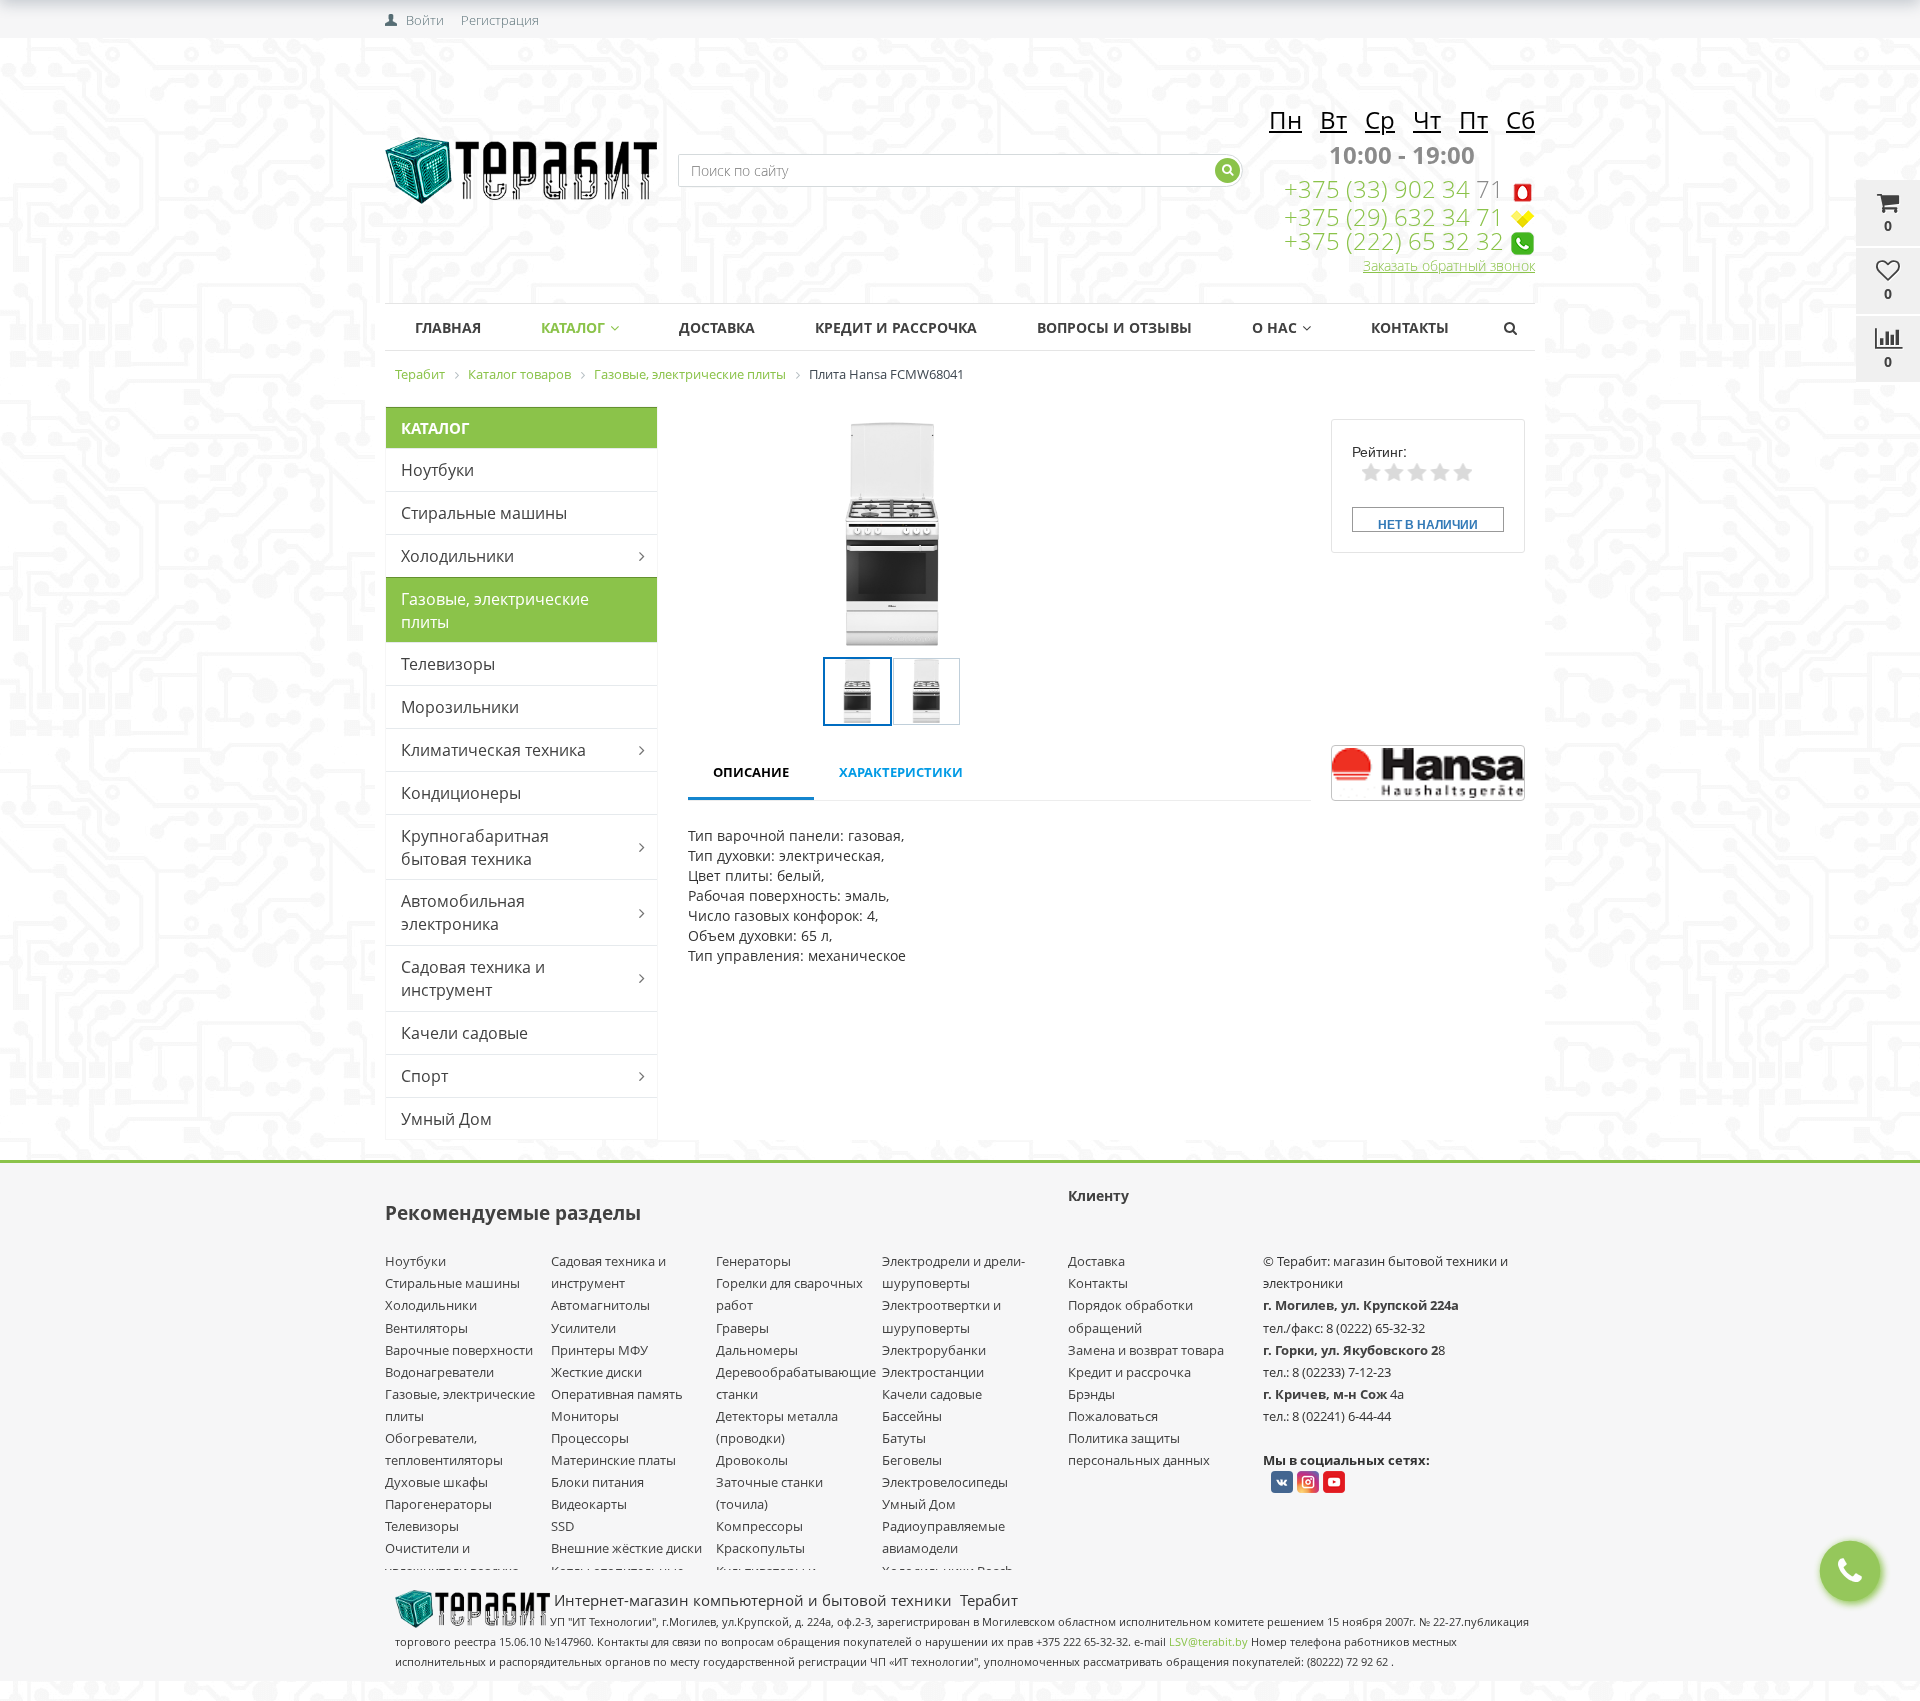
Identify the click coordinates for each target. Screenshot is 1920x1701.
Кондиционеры (461, 793)
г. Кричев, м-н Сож (1326, 1394)
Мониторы (585, 1416)
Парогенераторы (438, 1504)
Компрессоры (759, 1526)
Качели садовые (464, 1033)
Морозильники (460, 707)
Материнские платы (613, 1460)
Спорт (424, 1076)
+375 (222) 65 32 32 (1394, 240)
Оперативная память (617, 1394)
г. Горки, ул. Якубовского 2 (1350, 1350)
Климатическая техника (493, 750)
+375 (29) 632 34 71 (1394, 216)
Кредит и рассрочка (1129, 1372)
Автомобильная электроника (463, 912)
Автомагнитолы (600, 1305)
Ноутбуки (437, 470)
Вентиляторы (426, 1328)
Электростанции (933, 1372)
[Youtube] (1334, 1482)
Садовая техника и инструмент (473, 978)
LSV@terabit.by (1208, 1642)
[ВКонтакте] (1282, 1482)
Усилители (583, 1328)
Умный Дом (446, 1119)
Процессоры (590, 1438)
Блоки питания (597, 1482)
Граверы (742, 1328)
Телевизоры (448, 664)
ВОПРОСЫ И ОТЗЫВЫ (1114, 327)
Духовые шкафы (436, 1482)
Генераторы (753, 1261)
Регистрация (500, 20)
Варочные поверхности (459, 1350)
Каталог (573, 327)
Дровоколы (752, 1460)
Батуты (904, 1438)
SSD (562, 1526)
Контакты (1410, 327)
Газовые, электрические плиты (495, 610)
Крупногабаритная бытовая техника (475, 847)
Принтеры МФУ (599, 1350)
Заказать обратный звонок (1449, 265)
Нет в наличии (1428, 523)
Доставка (717, 327)
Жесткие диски (596, 1372)
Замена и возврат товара (1146, 1350)
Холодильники (457, 556)
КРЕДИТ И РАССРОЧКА (896, 327)
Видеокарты (589, 1504)
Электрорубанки (934, 1350)
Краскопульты (760, 1548)
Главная (448, 327)
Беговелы (912, 1460)
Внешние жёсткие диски (626, 1548)
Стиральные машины (484, 513)
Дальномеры (757, 1350)
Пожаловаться (1113, 1416)
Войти (425, 20)
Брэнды (1091, 1394)
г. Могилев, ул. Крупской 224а (1361, 1305)
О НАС (1274, 327)
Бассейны (912, 1416)
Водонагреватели (439, 1372)
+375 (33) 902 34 (1380, 188)
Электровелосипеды (945, 1482)
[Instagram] (1308, 1482)
